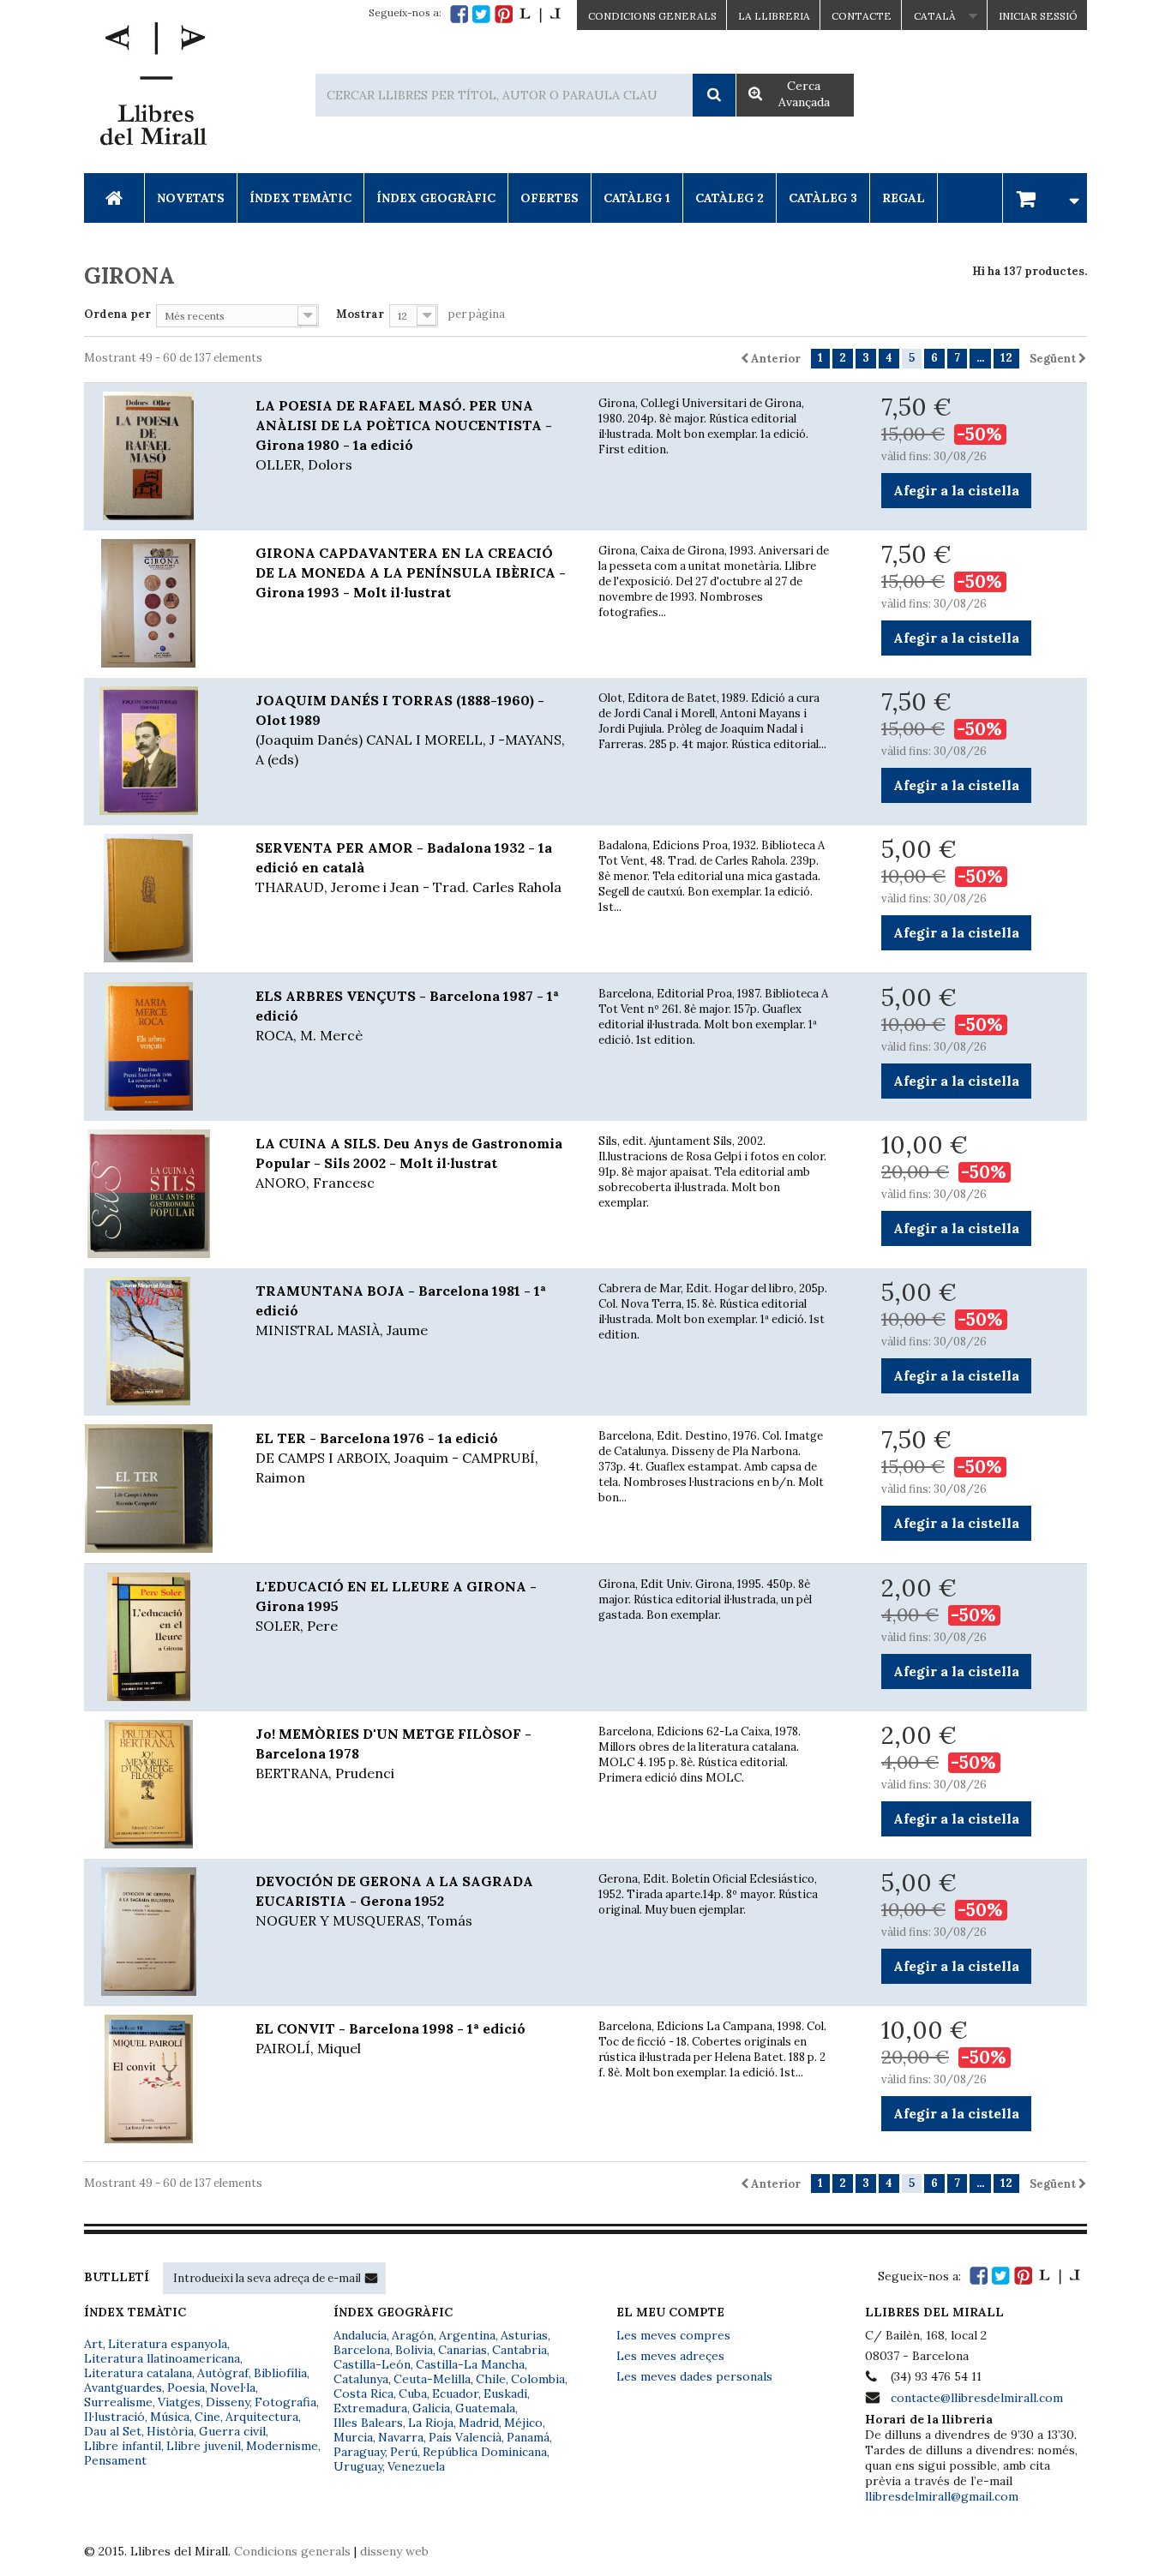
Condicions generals (292, 2551)
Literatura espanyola (168, 2344)
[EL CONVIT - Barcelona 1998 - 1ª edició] (157, 2079)
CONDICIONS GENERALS (652, 16)
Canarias (462, 2350)
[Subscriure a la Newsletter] (371, 2278)
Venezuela (416, 2466)
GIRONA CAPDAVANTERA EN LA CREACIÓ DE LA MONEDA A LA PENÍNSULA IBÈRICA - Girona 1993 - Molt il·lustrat (411, 572)
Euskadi (505, 2393)
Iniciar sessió (1038, 16)
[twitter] (481, 14)
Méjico (523, 2423)
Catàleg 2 (730, 198)
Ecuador (455, 2393)
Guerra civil (232, 2431)
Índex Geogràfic (436, 198)
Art (93, 2344)
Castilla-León (372, 2364)
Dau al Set (113, 2431)
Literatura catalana (138, 2373)
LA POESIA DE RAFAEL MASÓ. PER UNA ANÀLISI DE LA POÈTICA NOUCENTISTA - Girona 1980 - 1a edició (404, 435)
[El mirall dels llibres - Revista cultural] (540, 14)
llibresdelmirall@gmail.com (942, 2496)
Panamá (528, 2437)
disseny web (394, 2551)
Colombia (538, 2379)
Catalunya (361, 2379)
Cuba (413, 2393)
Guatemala (485, 2408)
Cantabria (519, 2350)
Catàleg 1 (637, 198)
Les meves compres (673, 2335)
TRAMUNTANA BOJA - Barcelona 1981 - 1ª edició (401, 1310)
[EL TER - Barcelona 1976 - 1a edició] (157, 1489)
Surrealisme (118, 2402)
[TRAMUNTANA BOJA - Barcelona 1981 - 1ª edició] (157, 1341)
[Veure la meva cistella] (1045, 198)
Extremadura (370, 2408)
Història (170, 2431)
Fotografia (285, 2402)
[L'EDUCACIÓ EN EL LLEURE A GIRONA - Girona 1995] (157, 1637)
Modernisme (282, 2446)
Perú (404, 2452)
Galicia (431, 2408)
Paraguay (359, 2452)
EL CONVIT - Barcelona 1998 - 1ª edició (390, 2038)
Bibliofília (280, 2373)
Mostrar (360, 314)
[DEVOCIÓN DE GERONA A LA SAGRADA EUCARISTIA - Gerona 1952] (157, 1932)
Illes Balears (368, 2423)
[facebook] (459, 14)
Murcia (353, 2437)
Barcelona (362, 2350)
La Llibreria (774, 16)
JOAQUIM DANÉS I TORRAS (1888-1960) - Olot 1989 (410, 730)
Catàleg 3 (823, 198)
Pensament (115, 2460)
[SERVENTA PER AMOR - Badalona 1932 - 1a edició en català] (157, 898)
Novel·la (233, 2387)
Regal (904, 198)
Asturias (524, 2335)
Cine (207, 2417)
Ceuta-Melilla (432, 2379)
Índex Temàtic (300, 198)
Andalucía (360, 2335)
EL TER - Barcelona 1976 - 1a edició (397, 1458)
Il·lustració (114, 2417)
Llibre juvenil (204, 2446)
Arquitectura (262, 2417)
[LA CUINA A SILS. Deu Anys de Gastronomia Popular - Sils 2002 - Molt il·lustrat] (157, 1194)
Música (170, 2417)
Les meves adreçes (670, 2356)
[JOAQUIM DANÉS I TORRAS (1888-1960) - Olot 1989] (157, 751)
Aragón (413, 2335)
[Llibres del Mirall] (153, 88)
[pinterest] (504, 14)
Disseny (228, 2402)
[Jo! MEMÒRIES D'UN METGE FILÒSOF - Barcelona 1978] (157, 1784)
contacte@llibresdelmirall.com (977, 2398)
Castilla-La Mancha (470, 2364)
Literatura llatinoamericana (162, 2358)
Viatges (179, 2402)
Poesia (186, 2387)
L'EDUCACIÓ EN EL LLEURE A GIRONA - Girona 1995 (396, 1606)
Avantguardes (123, 2387)
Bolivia (414, 2350)
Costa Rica (363, 2393)
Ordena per (117, 314)
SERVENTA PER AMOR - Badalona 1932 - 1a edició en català (408, 867)
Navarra (401, 2437)
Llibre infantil (123, 2446)
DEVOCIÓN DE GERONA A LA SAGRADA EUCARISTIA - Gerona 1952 (394, 1901)
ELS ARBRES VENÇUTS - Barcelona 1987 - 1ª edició (407, 1015)
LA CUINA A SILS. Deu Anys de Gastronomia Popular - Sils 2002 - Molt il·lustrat (409, 1163)
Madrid (479, 2423)
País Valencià (465, 2437)
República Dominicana (485, 2452)
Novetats (191, 198)
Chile (491, 2379)
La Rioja (431, 2423)
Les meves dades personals (694, 2376)
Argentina (467, 2335)
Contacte (862, 16)
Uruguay (358, 2466)
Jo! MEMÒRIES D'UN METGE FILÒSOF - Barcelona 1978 (393, 1753)
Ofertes (549, 198)
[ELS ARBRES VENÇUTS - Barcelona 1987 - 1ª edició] (157, 1046)
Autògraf (223, 2373)
